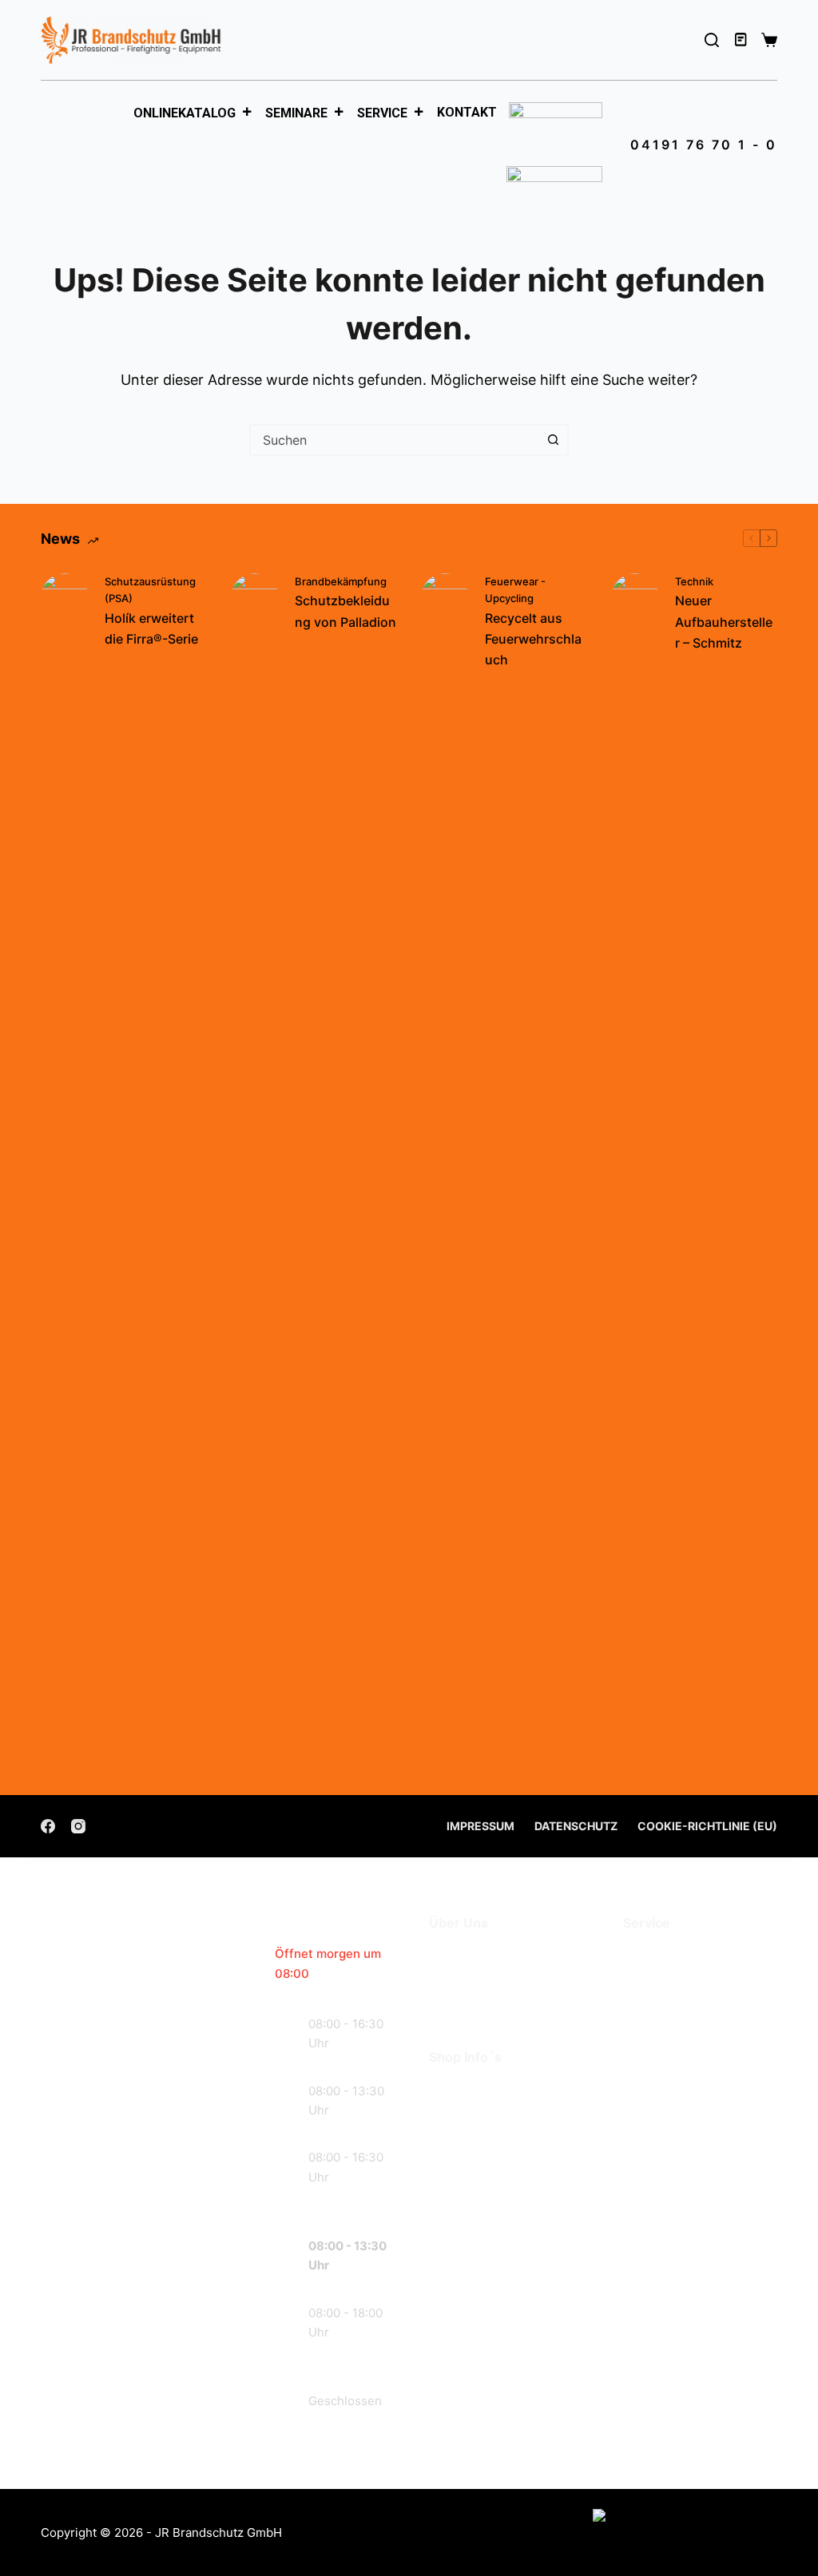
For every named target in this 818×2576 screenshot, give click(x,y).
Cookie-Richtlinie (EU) (707, 1826)
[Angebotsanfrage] (742, 40)
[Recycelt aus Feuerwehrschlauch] (445, 1172)
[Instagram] (78, 1826)
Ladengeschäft (480, 1979)
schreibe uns (135, 2355)
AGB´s (451, 2090)
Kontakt (467, 112)
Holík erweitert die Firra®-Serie (151, 628)
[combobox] (395, 440)
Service (382, 113)
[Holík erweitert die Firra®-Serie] (65, 1172)
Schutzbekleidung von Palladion (345, 611)
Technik (694, 581)
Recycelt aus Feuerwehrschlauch (533, 639)
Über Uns (461, 1956)
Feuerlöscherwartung (695, 1956)
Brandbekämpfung (341, 581)
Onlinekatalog (185, 113)
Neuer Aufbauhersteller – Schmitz (724, 622)
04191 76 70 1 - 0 (704, 145)
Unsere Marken (480, 2003)
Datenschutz (576, 1826)
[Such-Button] (553, 440)
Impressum (480, 1826)
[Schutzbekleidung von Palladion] (255, 1172)
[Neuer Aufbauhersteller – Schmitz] (635, 1172)
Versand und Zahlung (500, 2113)
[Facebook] (48, 1826)
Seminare (296, 113)
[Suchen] (712, 40)
